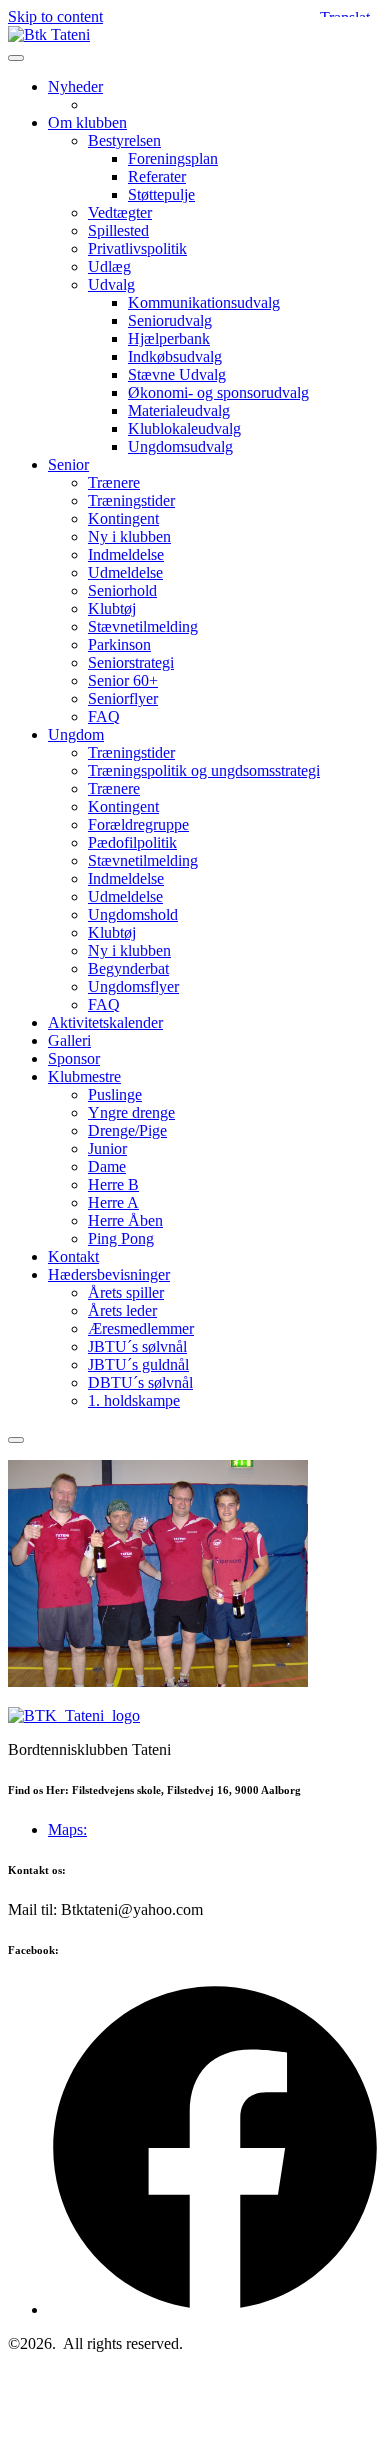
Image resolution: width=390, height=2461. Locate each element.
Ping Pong (121, 1238)
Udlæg (109, 266)
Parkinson (119, 644)
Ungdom (76, 734)
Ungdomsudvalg (180, 446)
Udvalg (111, 284)
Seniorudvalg (170, 320)
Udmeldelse (125, 572)
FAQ (104, 716)
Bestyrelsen (124, 140)
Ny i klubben (129, 536)
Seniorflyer (123, 698)
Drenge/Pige (127, 1130)
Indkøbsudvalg (175, 356)
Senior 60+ (123, 680)
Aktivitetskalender (105, 1022)
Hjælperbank (169, 338)
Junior (107, 1148)
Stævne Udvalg (177, 374)
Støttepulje (161, 194)
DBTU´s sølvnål (140, 1382)
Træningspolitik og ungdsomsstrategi (204, 770)
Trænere (114, 482)
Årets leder (122, 1310)
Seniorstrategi (131, 662)
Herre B (113, 1184)
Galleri (69, 1040)
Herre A (113, 1202)
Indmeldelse (126, 554)
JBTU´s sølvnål (137, 1346)
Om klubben (87, 122)
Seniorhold (122, 590)
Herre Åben (125, 1220)
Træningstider (131, 500)
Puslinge (115, 1094)
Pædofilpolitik (132, 842)
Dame (107, 1166)
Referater (157, 176)
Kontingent (123, 518)
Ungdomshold (133, 914)
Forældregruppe (138, 824)
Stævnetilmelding (143, 626)
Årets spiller (126, 1292)
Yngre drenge (131, 1112)
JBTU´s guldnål (138, 1364)
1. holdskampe (134, 1400)
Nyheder (75, 86)
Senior (68, 464)
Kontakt (73, 1256)
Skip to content (55, 16)
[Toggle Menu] (16, 58)
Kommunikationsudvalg (204, 302)
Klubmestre (84, 1076)
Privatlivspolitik (137, 248)
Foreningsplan (173, 158)
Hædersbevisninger (109, 1274)
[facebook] (215, 2309)
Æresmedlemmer (141, 1328)
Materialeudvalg (179, 410)
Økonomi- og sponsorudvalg (218, 392)
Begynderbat (128, 968)
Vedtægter (120, 212)
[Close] (16, 1440)
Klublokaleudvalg (184, 428)
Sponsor (74, 1058)
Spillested (118, 230)
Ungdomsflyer (133, 986)
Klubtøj (112, 608)
